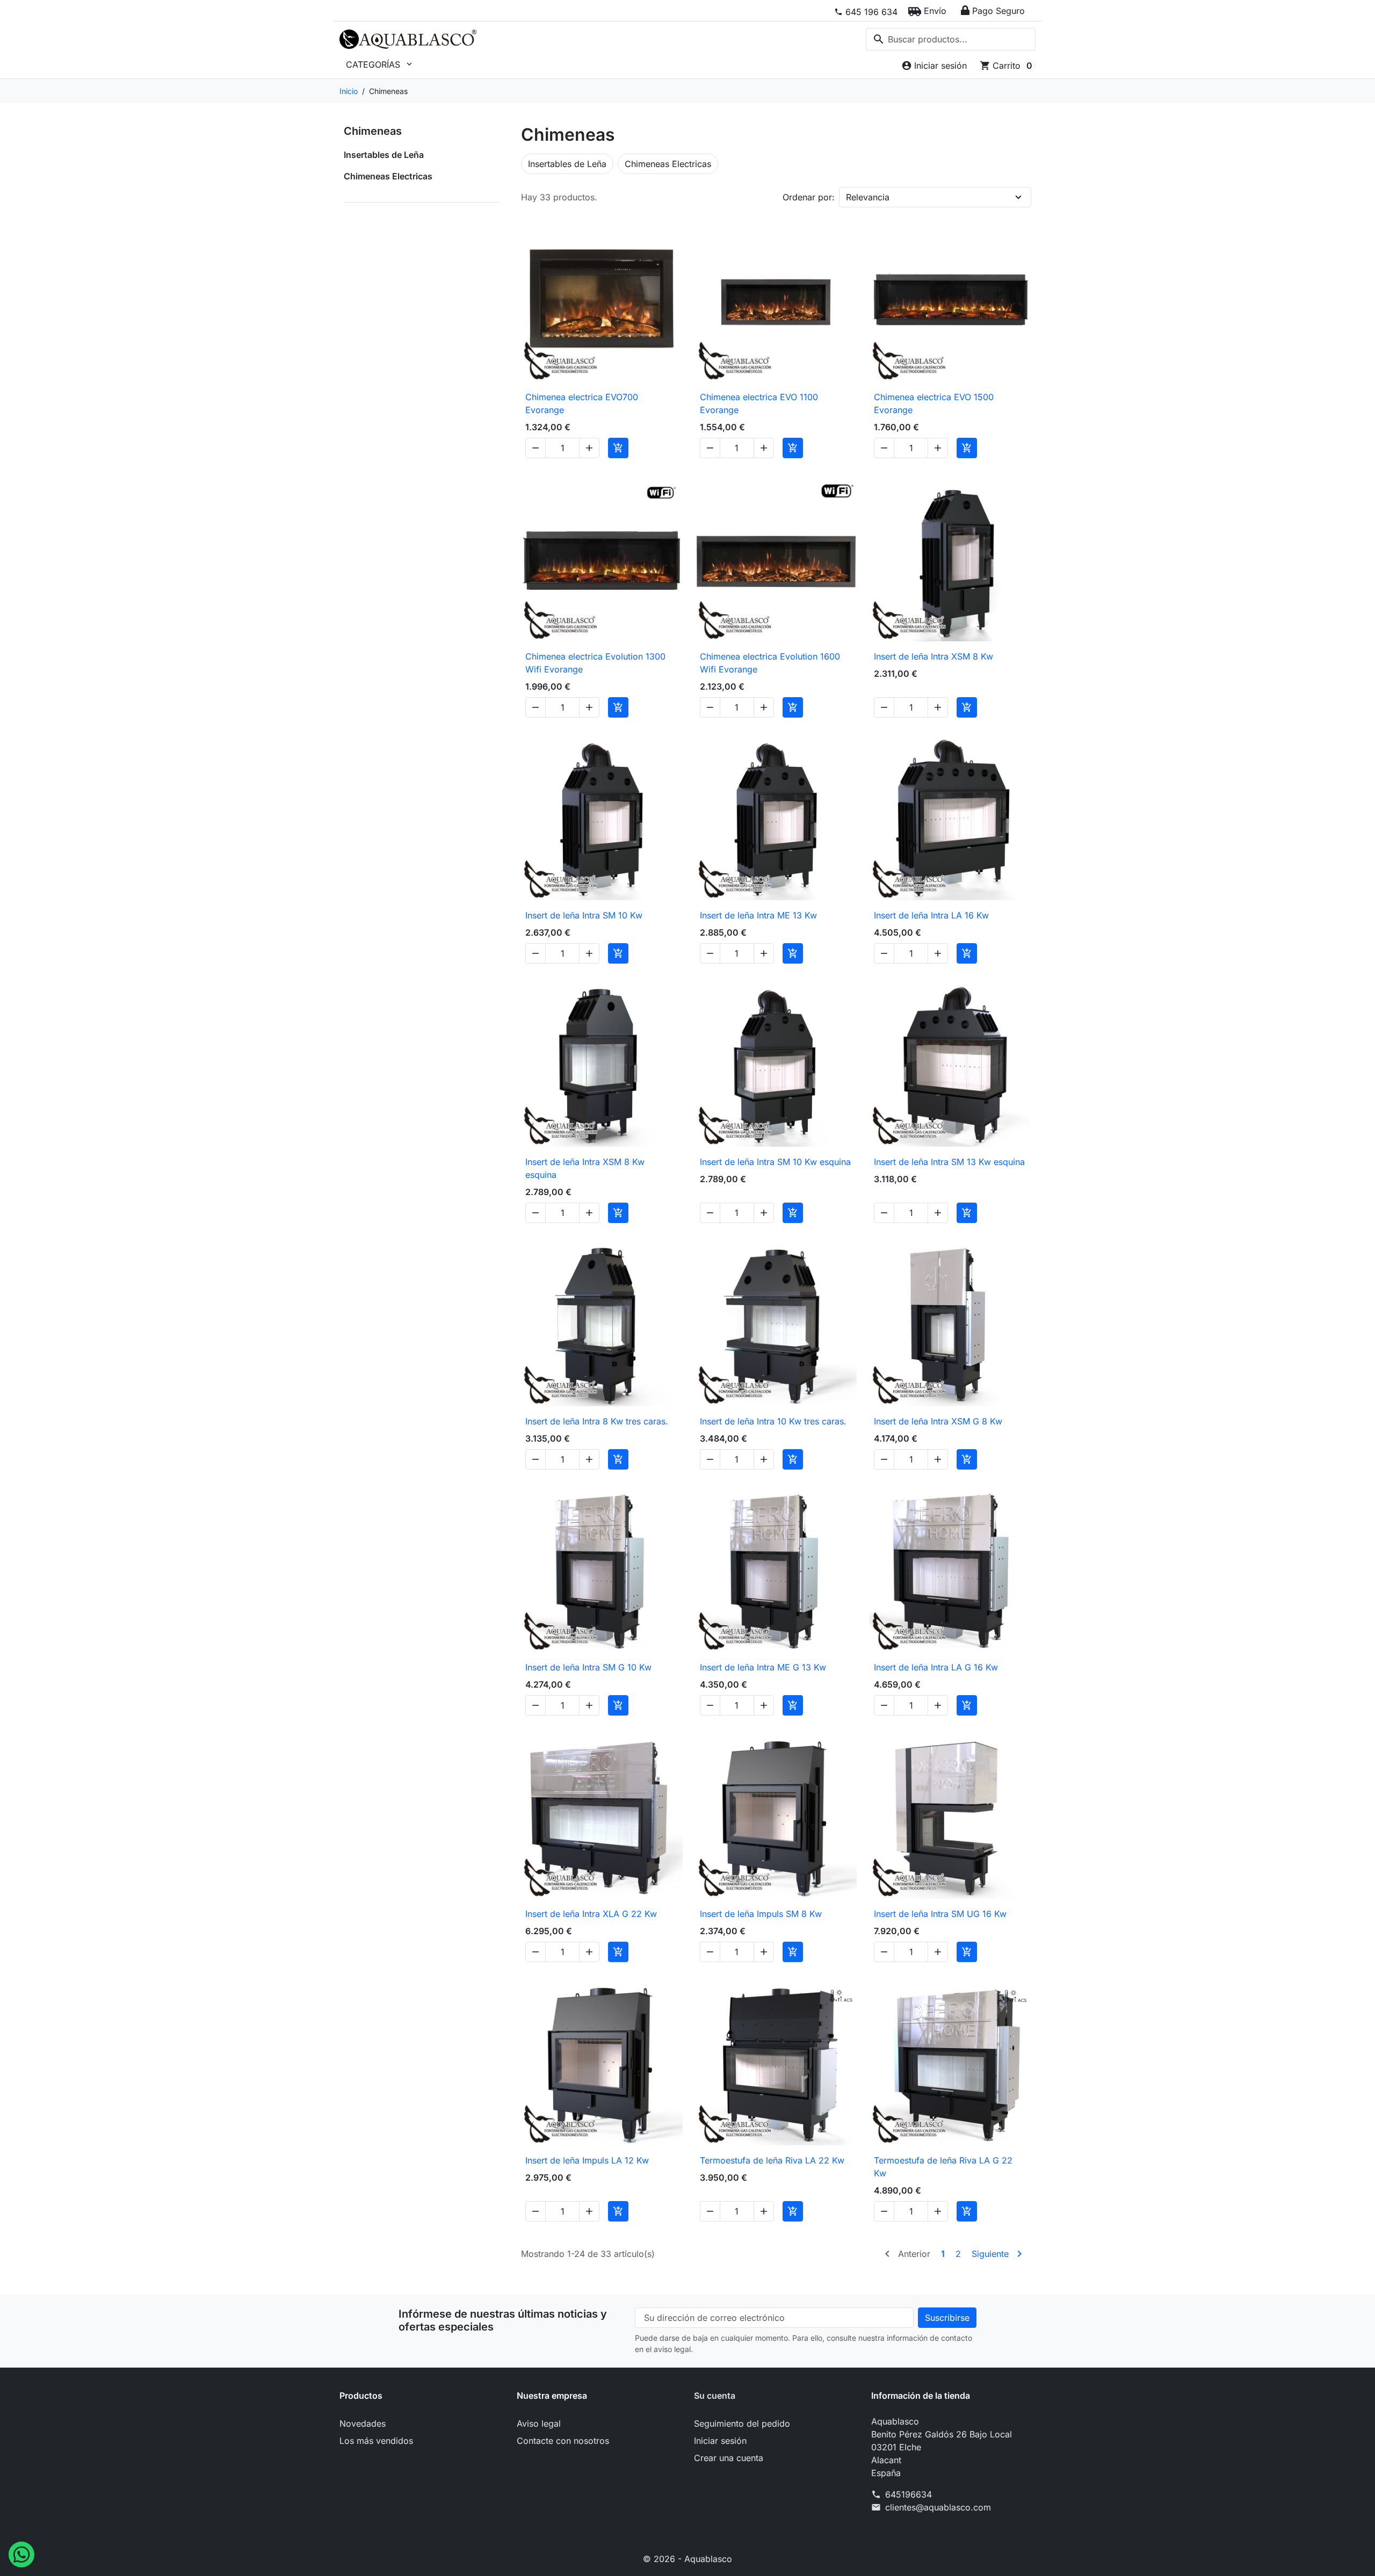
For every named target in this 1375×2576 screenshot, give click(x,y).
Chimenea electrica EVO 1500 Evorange (934, 403)
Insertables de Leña (384, 155)
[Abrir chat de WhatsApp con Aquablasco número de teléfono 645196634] (21, 2553)
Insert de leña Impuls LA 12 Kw (587, 2160)
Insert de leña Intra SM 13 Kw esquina (949, 1162)
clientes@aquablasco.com (938, 2507)
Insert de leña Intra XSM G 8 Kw (938, 1421)
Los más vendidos (376, 2441)
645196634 (909, 2494)
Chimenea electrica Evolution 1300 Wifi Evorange (595, 663)
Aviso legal (539, 2423)
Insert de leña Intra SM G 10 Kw (588, 1667)
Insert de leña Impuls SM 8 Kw (761, 1914)
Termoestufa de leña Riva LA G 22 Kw (943, 2167)
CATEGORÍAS (380, 64)
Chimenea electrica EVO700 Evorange (582, 403)
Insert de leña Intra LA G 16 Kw (936, 1667)
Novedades (363, 2423)
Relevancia (868, 197)
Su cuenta (715, 2396)
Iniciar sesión (720, 2441)
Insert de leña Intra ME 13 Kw (758, 915)
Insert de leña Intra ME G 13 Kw (763, 1667)
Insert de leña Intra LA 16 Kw (931, 915)
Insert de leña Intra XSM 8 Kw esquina (585, 1168)
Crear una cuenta (729, 2458)
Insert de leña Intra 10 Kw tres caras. (773, 1421)
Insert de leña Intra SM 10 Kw (584, 915)
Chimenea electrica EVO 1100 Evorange (759, 403)
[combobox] (951, 39)
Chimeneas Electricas (388, 176)
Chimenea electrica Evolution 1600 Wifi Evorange (770, 663)
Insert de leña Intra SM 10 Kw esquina (775, 1162)
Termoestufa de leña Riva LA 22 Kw (772, 2160)
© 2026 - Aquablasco (687, 2559)
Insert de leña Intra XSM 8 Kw (933, 656)
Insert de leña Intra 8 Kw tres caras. (597, 1421)
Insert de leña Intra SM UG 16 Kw (940, 1914)
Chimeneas (373, 131)
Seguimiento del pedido (742, 2423)
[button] (927, 11)
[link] (866, 12)
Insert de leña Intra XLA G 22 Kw (591, 1914)
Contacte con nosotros (563, 2441)
